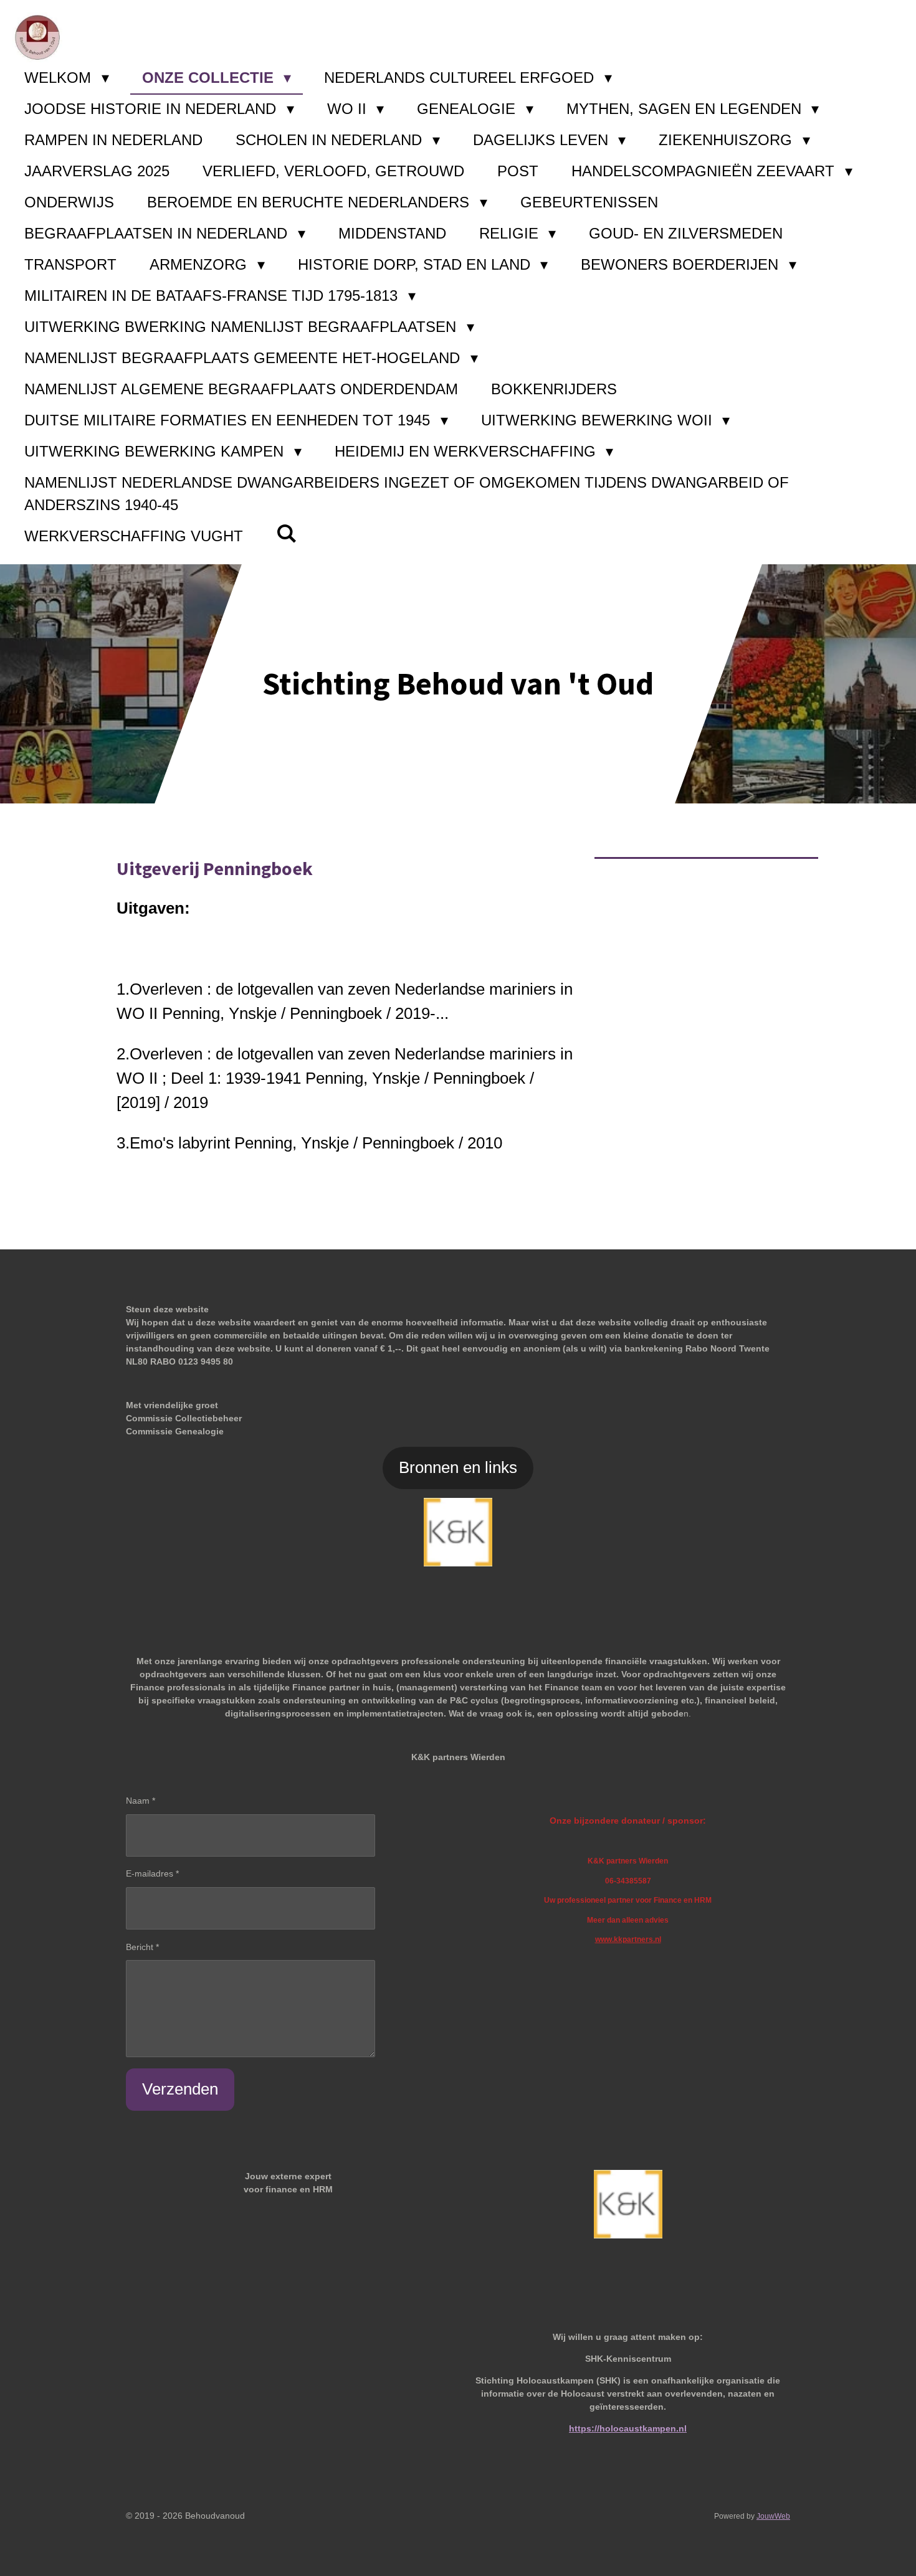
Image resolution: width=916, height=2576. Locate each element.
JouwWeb (773, 2516)
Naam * (141, 1801)
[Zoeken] (287, 534)
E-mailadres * (152, 1873)
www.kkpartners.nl (628, 1939)
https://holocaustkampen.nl (628, 2428)
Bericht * (142, 1947)
